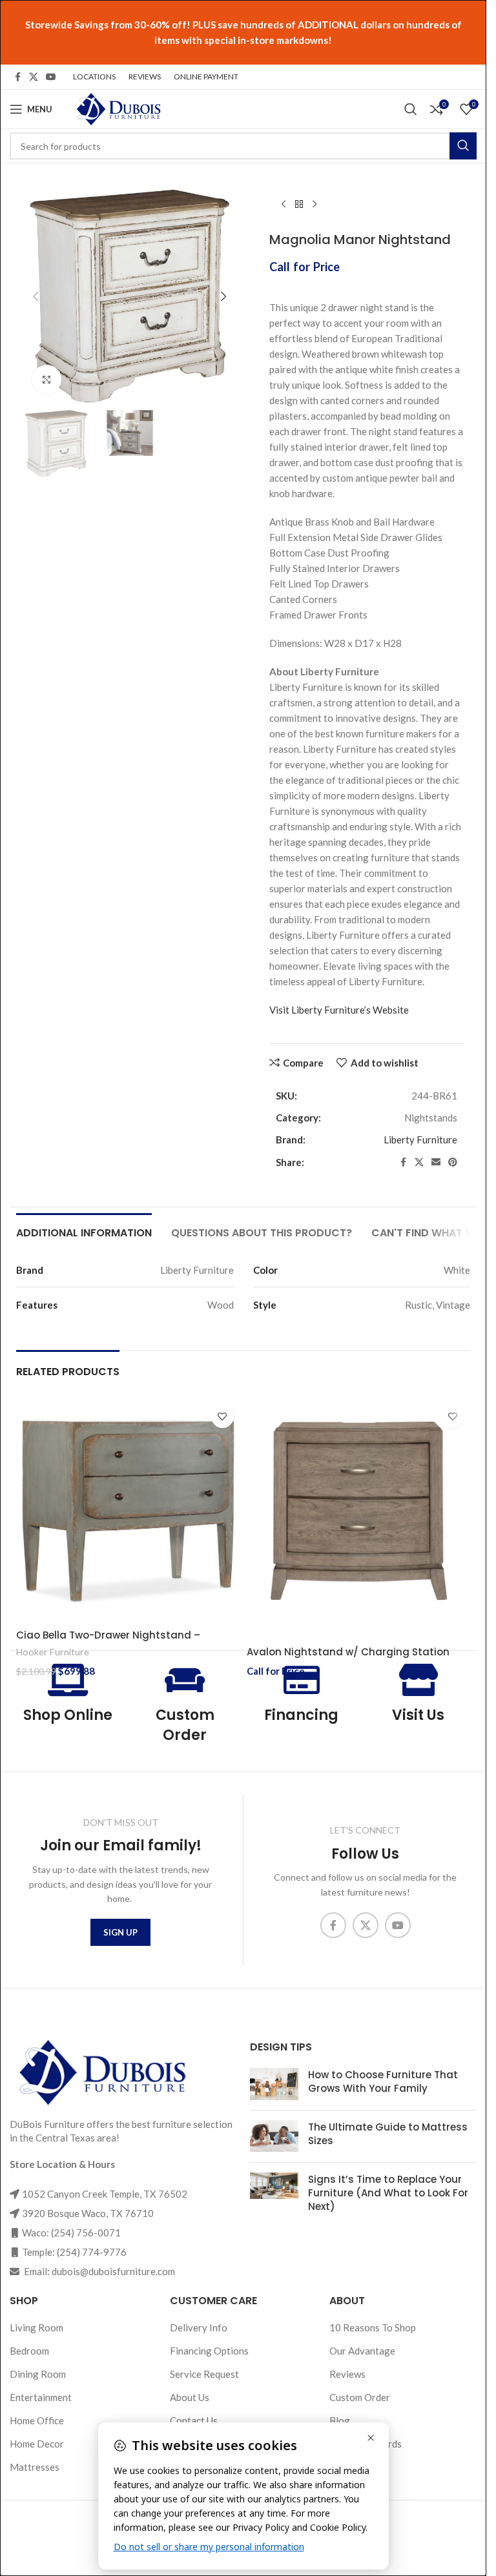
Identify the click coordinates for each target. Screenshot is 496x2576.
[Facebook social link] (17, 77)
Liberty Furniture (420, 1140)
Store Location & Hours (62, 2164)
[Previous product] (284, 205)
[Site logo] (118, 108)
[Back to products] (299, 205)
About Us (190, 2397)
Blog (340, 2420)
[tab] (84, 1231)
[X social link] (34, 77)
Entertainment (41, 2397)
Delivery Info (199, 2327)
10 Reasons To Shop (373, 2327)
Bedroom (29, 2351)
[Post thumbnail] (274, 2084)
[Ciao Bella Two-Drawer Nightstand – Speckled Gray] (128, 1511)
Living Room (36, 2327)
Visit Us (418, 1715)
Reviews (347, 2374)
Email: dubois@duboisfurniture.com (98, 2271)
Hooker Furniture (53, 1652)
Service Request (204, 2374)
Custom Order (185, 1725)
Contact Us (194, 2420)
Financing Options (209, 2351)
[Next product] (315, 205)
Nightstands (431, 1118)
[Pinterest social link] (453, 1162)
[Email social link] (436, 1162)
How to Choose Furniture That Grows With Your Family (383, 2081)
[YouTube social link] (51, 77)
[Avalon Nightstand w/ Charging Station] (359, 1511)
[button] (36, 296)
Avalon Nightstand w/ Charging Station (348, 1652)
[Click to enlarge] (47, 379)
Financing (301, 1715)
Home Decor (37, 2444)
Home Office (37, 2420)
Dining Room (38, 2374)
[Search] (411, 109)
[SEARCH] (463, 146)
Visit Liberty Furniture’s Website (339, 1010)
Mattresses (35, 2467)
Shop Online (68, 1715)
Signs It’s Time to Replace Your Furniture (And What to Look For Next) (388, 2193)
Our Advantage (362, 2351)
